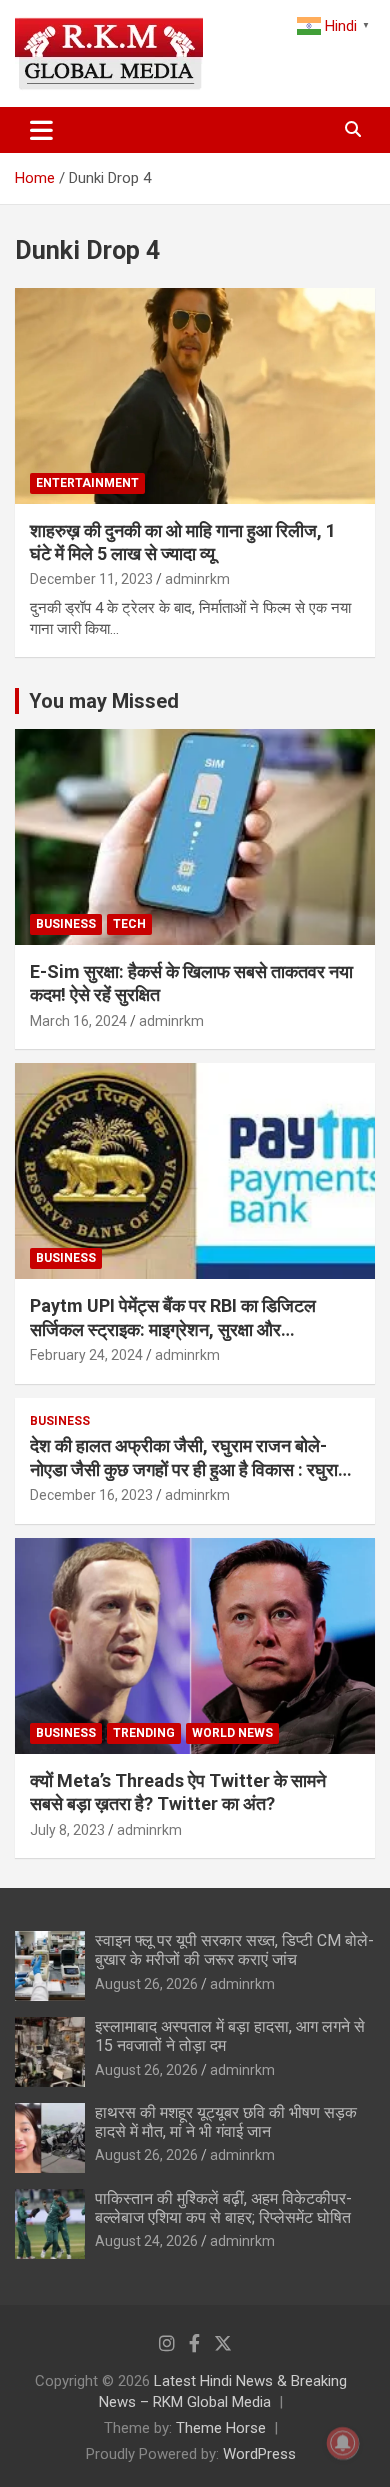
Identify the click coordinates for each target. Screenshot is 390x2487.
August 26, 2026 (146, 1984)
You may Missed (104, 701)
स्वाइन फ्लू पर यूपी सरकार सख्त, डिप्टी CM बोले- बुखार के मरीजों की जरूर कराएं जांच (234, 1950)
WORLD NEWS (232, 1733)
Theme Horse (221, 2428)
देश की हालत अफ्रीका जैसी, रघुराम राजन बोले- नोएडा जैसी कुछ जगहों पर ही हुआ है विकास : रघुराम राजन (188, 1469)
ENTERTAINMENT (87, 483)
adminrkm (197, 579)
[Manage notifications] (343, 2443)
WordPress (259, 2454)
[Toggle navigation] (41, 130)
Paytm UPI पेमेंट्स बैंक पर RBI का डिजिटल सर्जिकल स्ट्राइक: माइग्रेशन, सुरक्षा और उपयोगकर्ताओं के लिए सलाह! (173, 1329)
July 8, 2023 (67, 1830)
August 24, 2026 (146, 2241)
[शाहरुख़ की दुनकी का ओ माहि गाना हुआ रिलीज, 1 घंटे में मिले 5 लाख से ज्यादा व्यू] (195, 395)
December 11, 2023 (91, 579)
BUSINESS (66, 924)
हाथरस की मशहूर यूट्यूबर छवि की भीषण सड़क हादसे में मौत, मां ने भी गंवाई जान (226, 2122)
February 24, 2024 (86, 1355)
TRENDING (144, 1733)
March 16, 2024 (78, 1021)
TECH (129, 924)
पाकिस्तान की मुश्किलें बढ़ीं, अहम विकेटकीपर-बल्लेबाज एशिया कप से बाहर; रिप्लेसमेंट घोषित (223, 2208)
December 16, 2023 (91, 1495)
